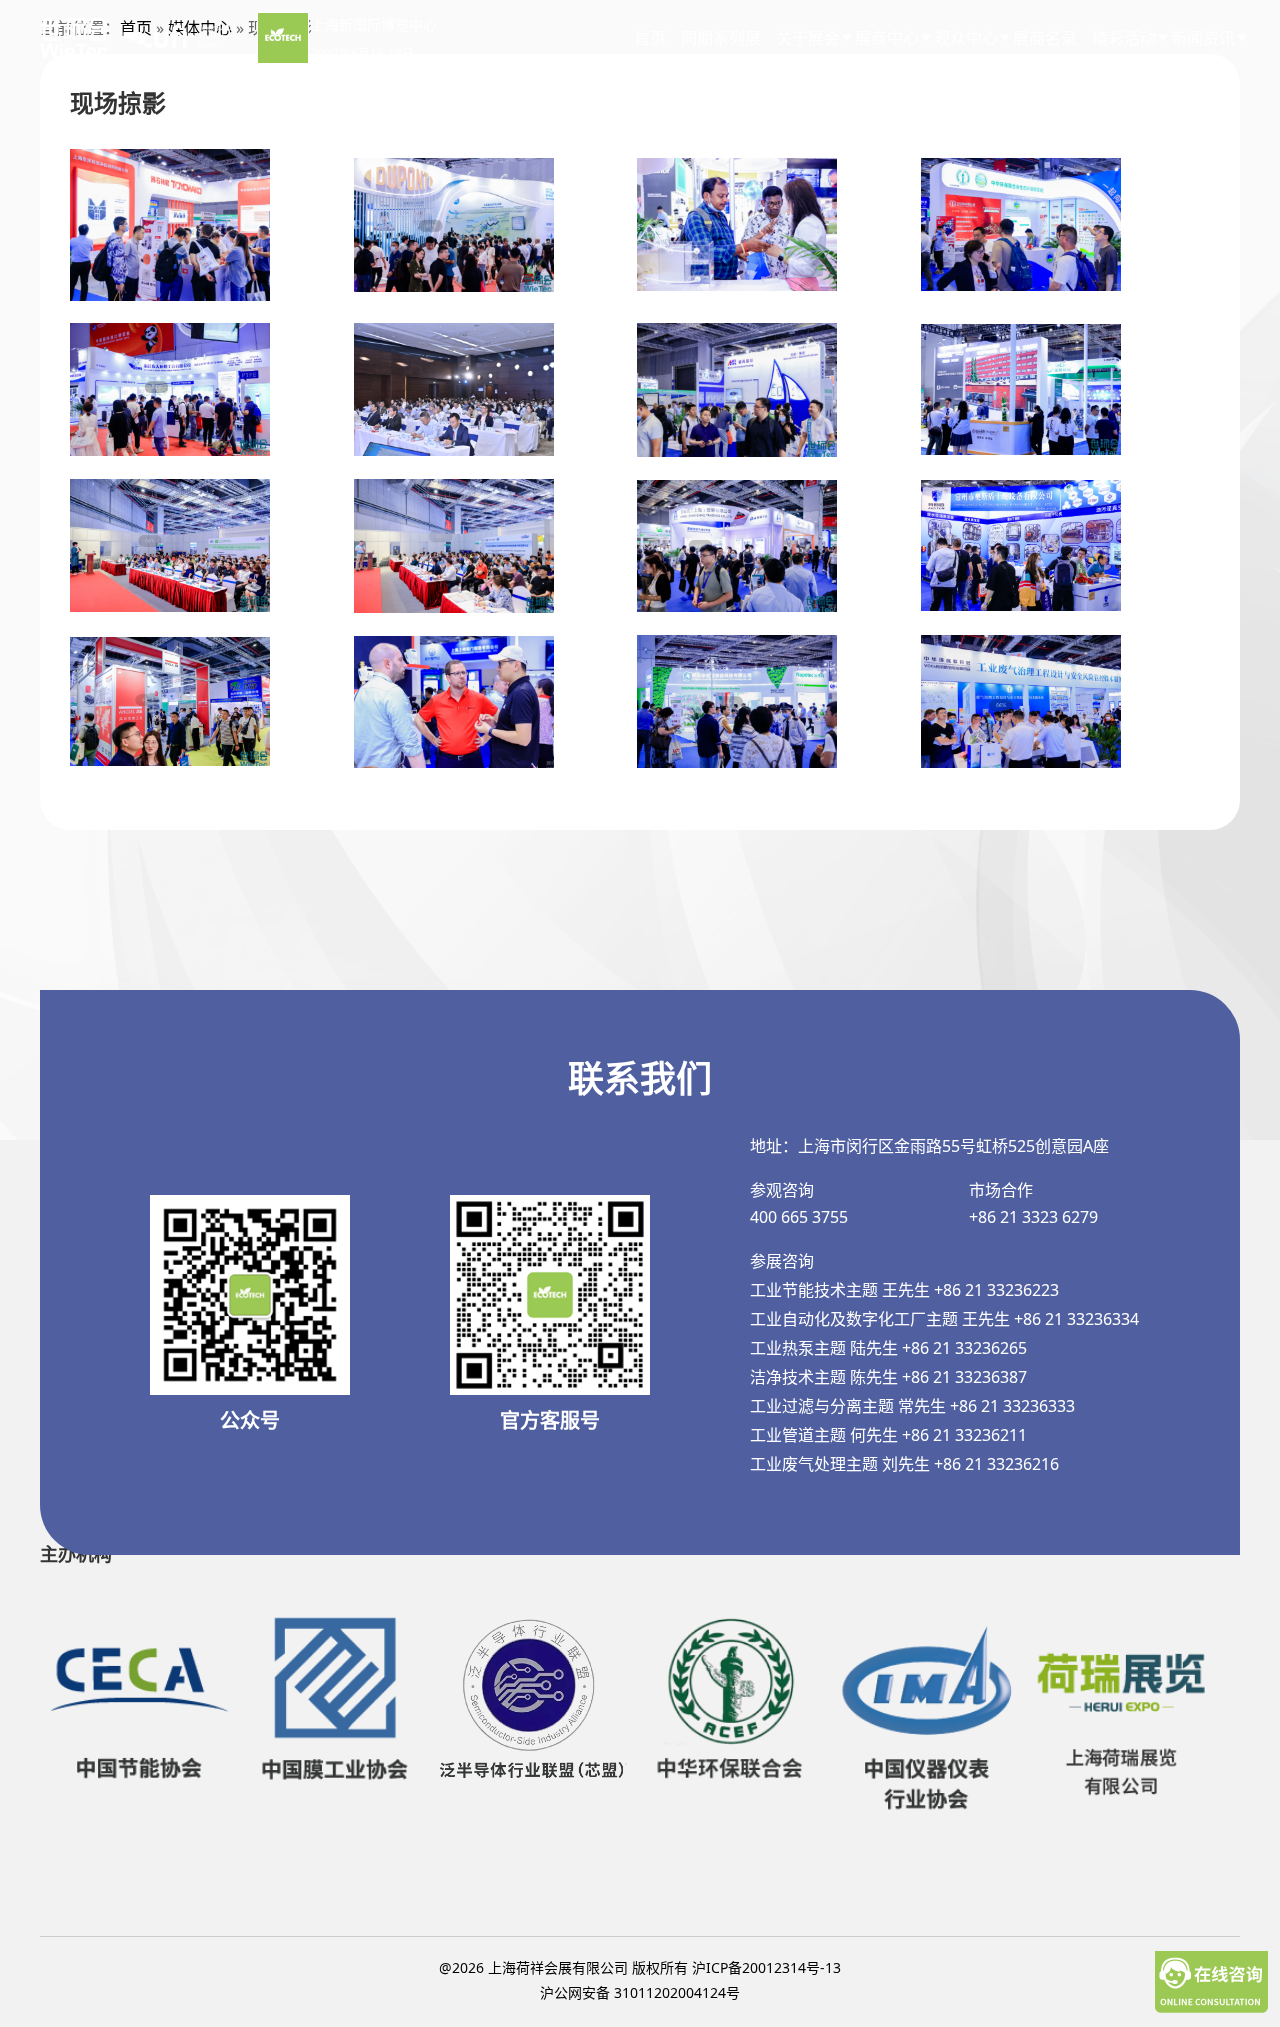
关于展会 (808, 38)
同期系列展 (721, 38)
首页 (650, 38)
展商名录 (1045, 38)
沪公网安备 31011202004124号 (640, 1992)
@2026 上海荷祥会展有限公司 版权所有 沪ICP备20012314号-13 (640, 1967)
